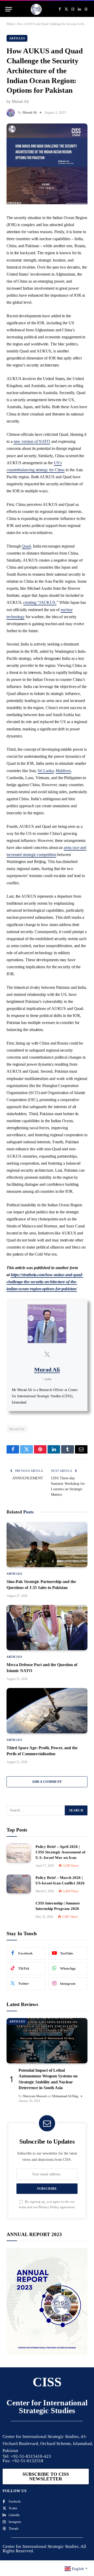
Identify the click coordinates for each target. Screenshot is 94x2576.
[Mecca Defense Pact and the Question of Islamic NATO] (47, 1628)
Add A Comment (47, 1782)
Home (10, 24)
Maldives (63, 771)
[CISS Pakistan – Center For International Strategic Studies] (36, 9)
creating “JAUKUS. (40, 602)
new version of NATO (32, 441)
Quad (26, 546)
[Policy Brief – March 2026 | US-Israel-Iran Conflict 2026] (19, 1884)
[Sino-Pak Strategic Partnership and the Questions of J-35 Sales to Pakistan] (47, 1544)
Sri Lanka (46, 771)
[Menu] (9, 9)
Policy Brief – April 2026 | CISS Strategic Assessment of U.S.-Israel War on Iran (60, 1852)
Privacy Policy (49, 2207)
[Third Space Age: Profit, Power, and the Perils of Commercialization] (47, 1711)
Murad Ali (30, 112)
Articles (17, 38)
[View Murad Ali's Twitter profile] (47, 1354)
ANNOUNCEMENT (28, 1478)
